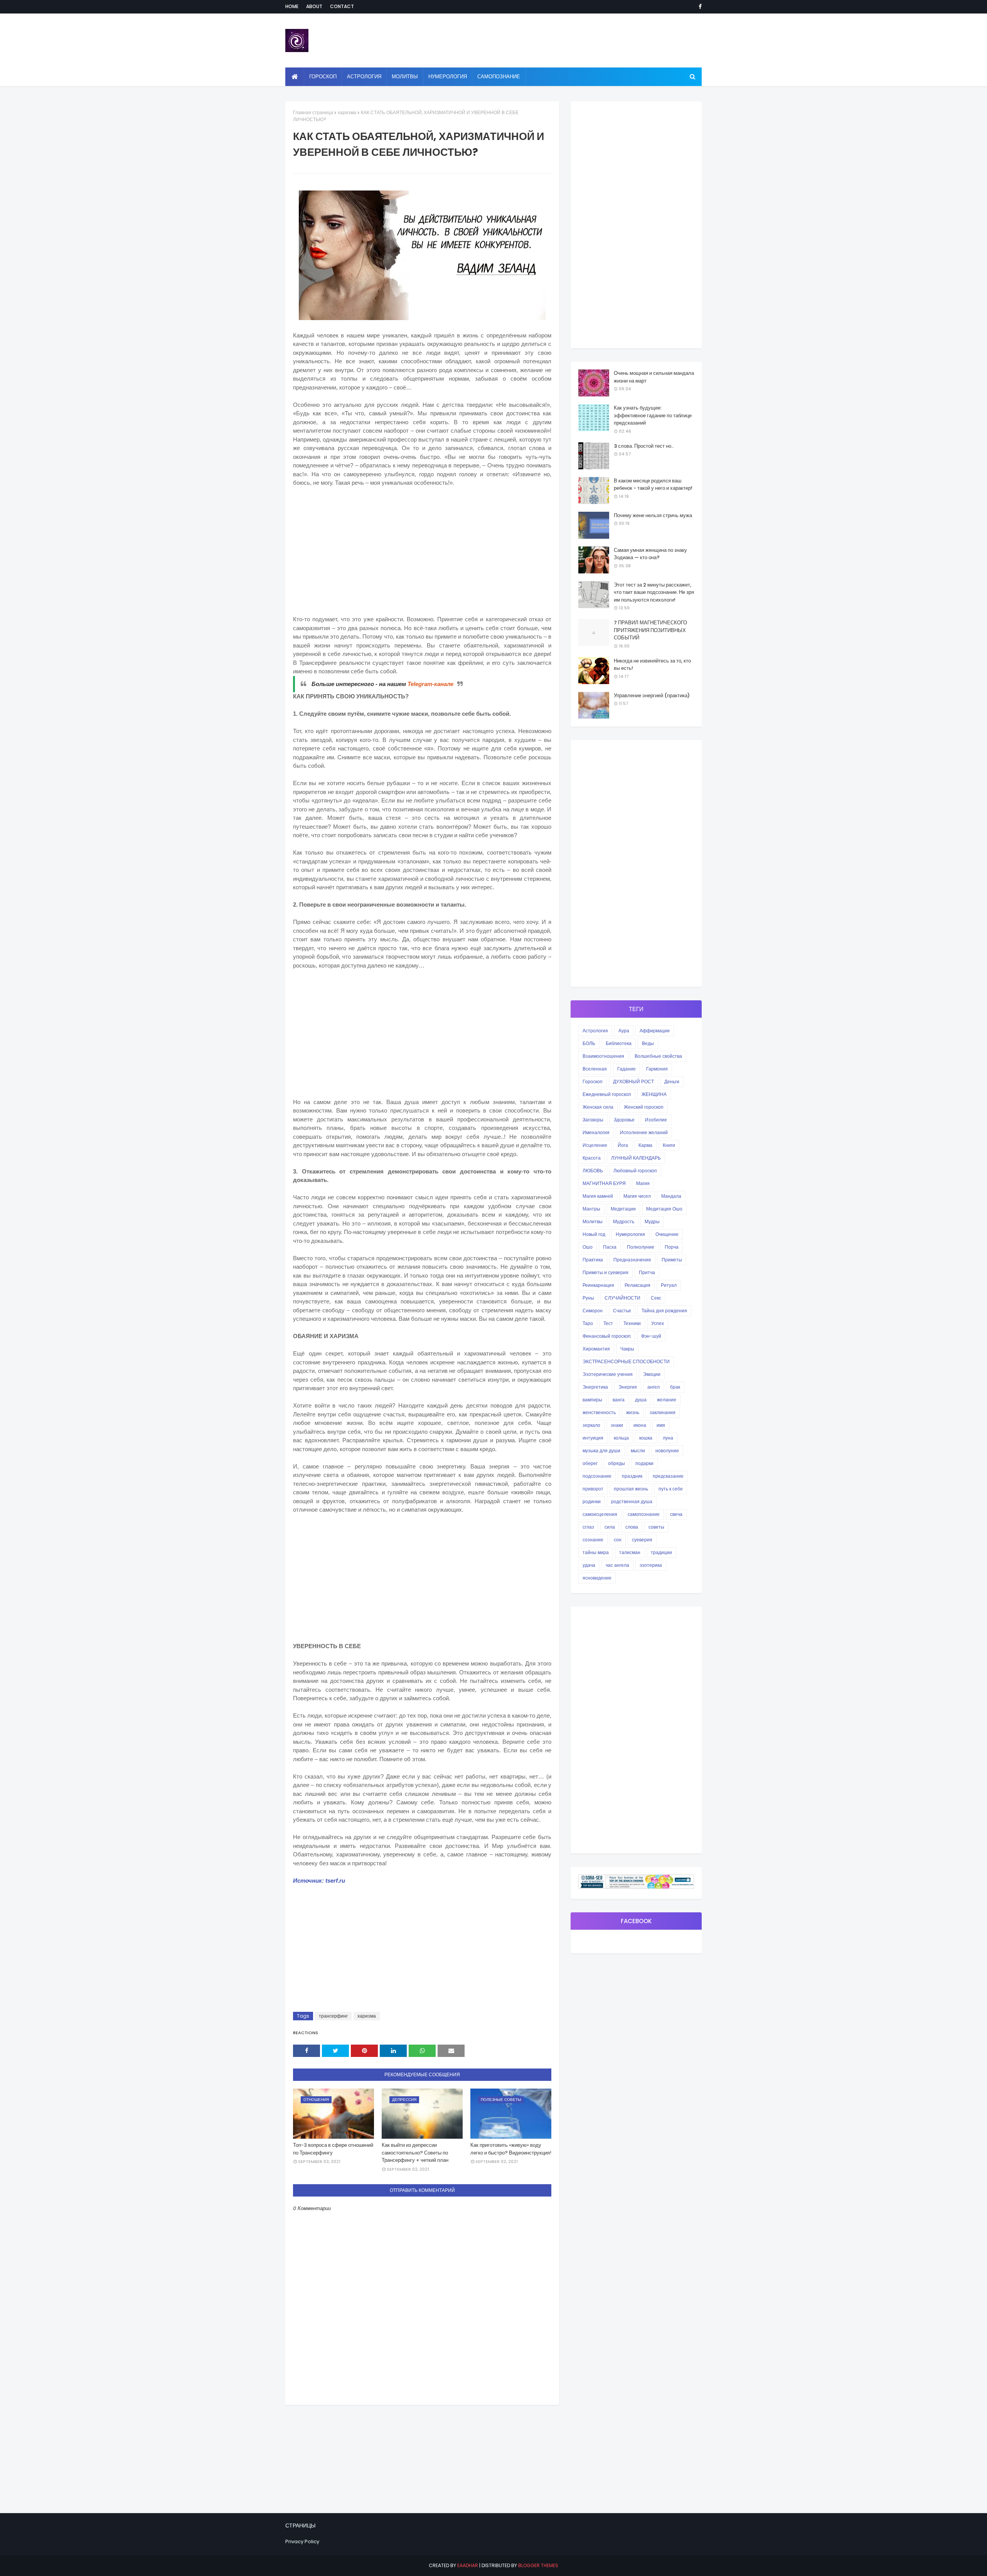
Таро (588, 1323)
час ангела (617, 1565)
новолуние (667, 1451)
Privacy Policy (302, 2541)
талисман (630, 1552)
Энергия (628, 1387)
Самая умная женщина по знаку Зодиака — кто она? (650, 554)
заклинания (663, 1412)
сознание (593, 1540)
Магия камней (598, 1196)
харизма (347, 112)
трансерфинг (333, 2016)
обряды (616, 1463)
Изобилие (656, 1120)
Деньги (672, 1081)
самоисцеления (600, 1514)
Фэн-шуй (651, 1336)
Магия (643, 1183)
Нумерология (630, 1234)
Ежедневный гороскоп (607, 1094)
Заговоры (593, 1120)
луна (668, 1438)
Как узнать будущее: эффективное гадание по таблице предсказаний (653, 415)
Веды (648, 1043)
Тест (608, 1323)
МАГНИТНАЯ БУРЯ (604, 1183)
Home (292, 6)
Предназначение (632, 1260)
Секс (656, 1298)
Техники (632, 1323)
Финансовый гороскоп (607, 1336)
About (314, 6)
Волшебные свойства (658, 1056)
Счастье (622, 1311)
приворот (593, 1489)
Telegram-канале (430, 684)
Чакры (627, 1349)
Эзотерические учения (608, 1374)
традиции (661, 1552)
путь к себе (671, 1489)
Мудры (652, 1221)
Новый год (594, 1234)
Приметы (672, 1260)
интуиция (593, 1438)
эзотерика (651, 1565)
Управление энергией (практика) (652, 695)
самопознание (644, 1514)
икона (640, 1425)
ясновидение (597, 1578)
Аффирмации (655, 1031)
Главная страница (313, 112)
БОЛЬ (589, 1043)
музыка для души (601, 1451)
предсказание (668, 1476)
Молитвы (593, 1221)
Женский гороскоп (644, 1107)
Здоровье (624, 1120)
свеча (676, 1514)
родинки (592, 1501)
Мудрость (624, 1221)
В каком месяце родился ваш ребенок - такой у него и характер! (653, 485)
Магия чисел (637, 1196)
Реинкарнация (598, 1285)
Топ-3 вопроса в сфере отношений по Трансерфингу (333, 2149)
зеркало (591, 1425)
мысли (638, 1451)
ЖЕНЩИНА (654, 1094)
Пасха (610, 1247)
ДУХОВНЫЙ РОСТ (633, 1081)
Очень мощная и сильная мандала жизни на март (654, 377)
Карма (645, 1145)
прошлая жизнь (631, 1489)
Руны (588, 1298)
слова (632, 1527)
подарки (644, 1463)
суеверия (642, 1540)
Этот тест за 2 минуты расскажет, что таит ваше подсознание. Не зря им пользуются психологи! (654, 592)
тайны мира (596, 1552)
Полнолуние (641, 1247)
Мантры (591, 1209)
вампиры (592, 1400)
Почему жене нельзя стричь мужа (653, 515)
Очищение (667, 1234)
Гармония (657, 1069)
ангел (654, 1387)
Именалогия (596, 1132)
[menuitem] (295, 77)
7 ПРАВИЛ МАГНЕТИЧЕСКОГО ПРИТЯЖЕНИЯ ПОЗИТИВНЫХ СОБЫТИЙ (650, 630)
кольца (621, 1438)
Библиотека (619, 1043)
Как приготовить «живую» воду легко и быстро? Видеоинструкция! (511, 2149)
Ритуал (669, 1285)
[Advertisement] (422, 550)
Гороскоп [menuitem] (323, 77)
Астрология (595, 1031)
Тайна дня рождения (664, 1311)
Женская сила (598, 1107)
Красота (592, 1158)
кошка (646, 1438)
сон (618, 1540)
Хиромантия (596, 1349)
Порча (672, 1247)
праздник (632, 1476)
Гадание (627, 1069)
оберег (590, 1463)
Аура (624, 1031)
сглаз (588, 1527)
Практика (593, 1260)
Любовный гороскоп (635, 1171)
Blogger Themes (538, 2565)
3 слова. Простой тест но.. (644, 446)
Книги (669, 1145)
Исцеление (595, 1145)
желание (667, 1400)
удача (589, 1565)
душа (641, 1400)
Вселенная (595, 1069)
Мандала (671, 1196)
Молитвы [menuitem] (405, 77)
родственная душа (632, 1501)
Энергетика (595, 1387)
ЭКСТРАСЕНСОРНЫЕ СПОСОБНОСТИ (626, 1361)
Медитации (623, 1209)
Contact (342, 6)
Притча (647, 1272)
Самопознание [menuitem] (499, 77)
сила (610, 1527)
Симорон (593, 1311)
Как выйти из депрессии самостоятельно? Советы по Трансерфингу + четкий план (415, 2153)
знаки (617, 1425)
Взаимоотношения (603, 1056)
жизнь (633, 1412)
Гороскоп (593, 1081)
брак (675, 1387)
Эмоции (652, 1374)
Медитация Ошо (664, 1209)
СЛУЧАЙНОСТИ (622, 1298)
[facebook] (699, 7)
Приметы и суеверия (606, 1272)
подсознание (597, 1476)
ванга (619, 1400)
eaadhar (468, 2565)
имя (661, 1425)
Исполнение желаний (644, 1132)
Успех (658, 1323)
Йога (623, 1145)
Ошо (588, 1247)
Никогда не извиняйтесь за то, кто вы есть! (652, 665)
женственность (599, 1412)
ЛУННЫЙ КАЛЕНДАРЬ (636, 1158)
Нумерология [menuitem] (448, 77)
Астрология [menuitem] (364, 77)
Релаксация (638, 1285)
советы (656, 1527)
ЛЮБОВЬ (593, 1171)
